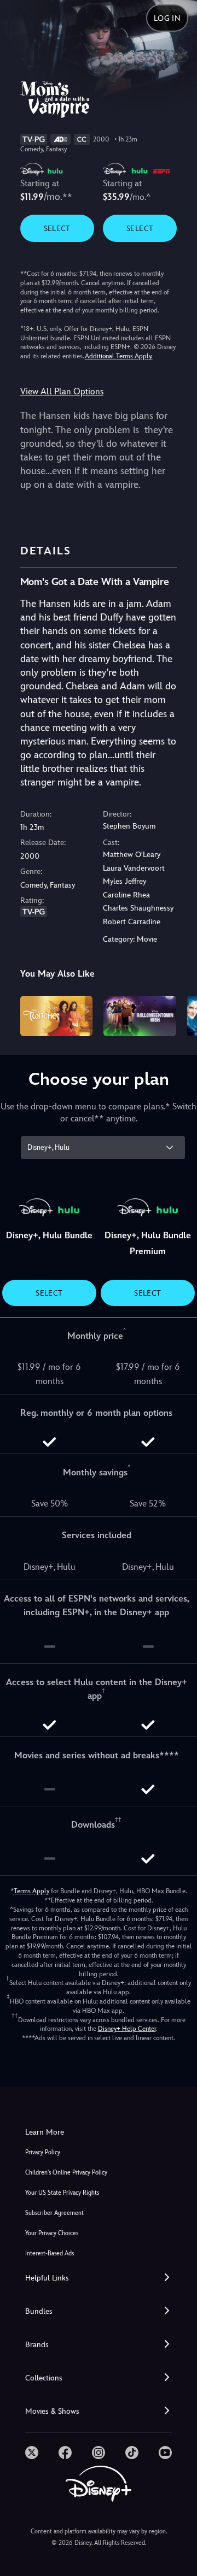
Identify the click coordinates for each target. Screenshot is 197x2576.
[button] (99, 2278)
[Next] (178, 1014)
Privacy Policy (43, 2152)
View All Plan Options (62, 391)
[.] (32, 2453)
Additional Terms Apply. (119, 356)
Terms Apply (31, 1891)
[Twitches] (57, 1016)
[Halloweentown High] (140, 1016)
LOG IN (167, 18)
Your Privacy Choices (52, 2233)
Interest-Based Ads (50, 2253)
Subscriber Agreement (54, 2213)
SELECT (57, 228)
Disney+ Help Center (127, 2029)
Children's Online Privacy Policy (66, 2173)
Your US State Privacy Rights (62, 2193)
